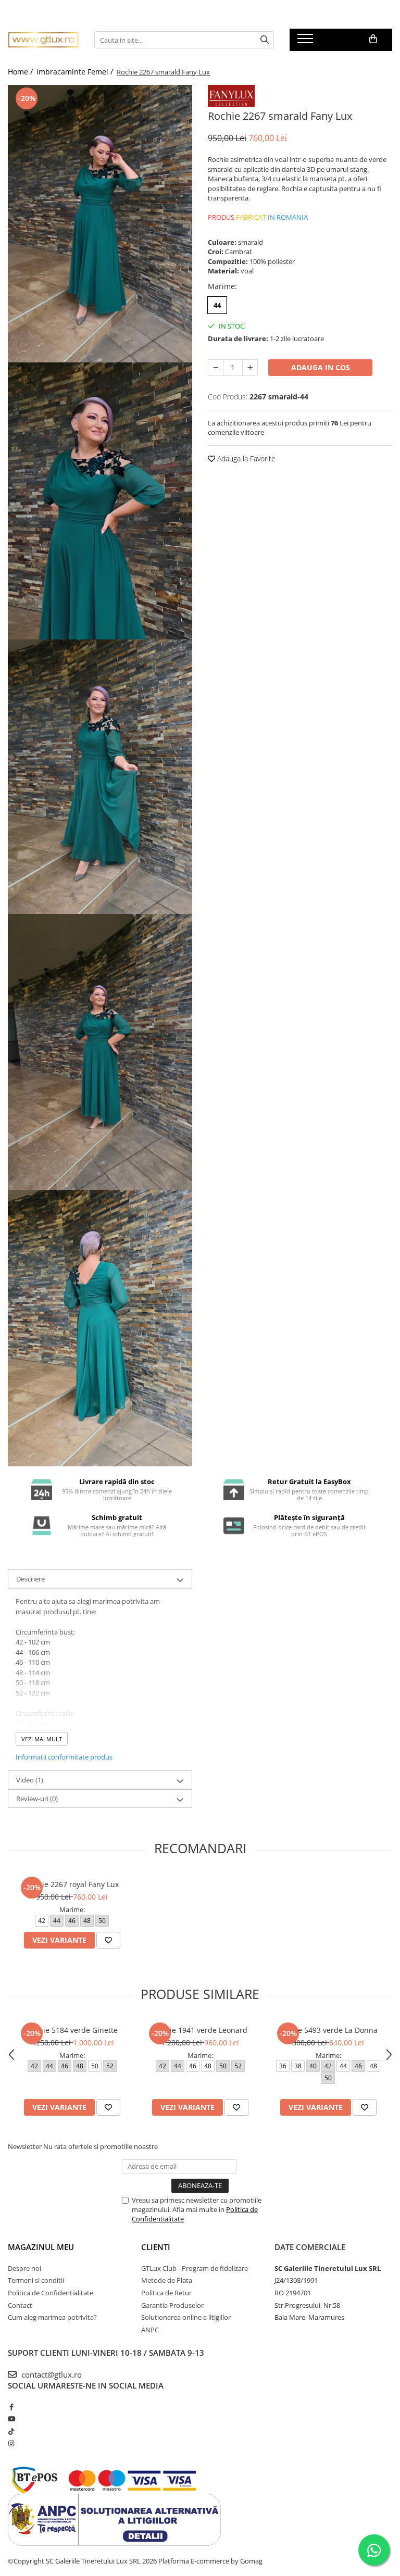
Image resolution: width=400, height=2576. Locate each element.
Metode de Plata (167, 2280)
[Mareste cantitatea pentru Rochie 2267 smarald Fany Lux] (250, 368)
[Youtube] (11, 2419)
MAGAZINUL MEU (41, 2247)
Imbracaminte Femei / (76, 72)
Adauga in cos (321, 367)
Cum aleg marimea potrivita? (52, 2317)
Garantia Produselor (172, 2305)
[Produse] (307, 42)
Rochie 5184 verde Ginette (72, 2030)
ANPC (150, 2330)
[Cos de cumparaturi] (373, 39)
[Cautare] (265, 40)
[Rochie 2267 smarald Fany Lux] (100, 224)
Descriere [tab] (30, 1579)
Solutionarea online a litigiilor (186, 2317)
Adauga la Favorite (245, 458)
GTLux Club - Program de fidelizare (195, 2268)
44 (217, 305)
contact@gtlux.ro (51, 2374)
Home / (21, 72)
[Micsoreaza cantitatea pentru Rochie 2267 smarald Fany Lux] (216, 368)
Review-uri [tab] (37, 1799)
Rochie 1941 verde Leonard (200, 2030)
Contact (20, 2305)
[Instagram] (11, 2443)
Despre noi (24, 2268)
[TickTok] (11, 2431)
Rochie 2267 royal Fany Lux (72, 1884)
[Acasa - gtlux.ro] (43, 40)
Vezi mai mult (42, 1739)
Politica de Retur (166, 2293)
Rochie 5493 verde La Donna (328, 2030)
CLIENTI (156, 2247)
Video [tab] (30, 1780)
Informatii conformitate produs (64, 1757)
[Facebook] (11, 2407)
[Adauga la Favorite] (108, 1940)
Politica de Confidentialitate (51, 2293)
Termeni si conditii (36, 2280)
